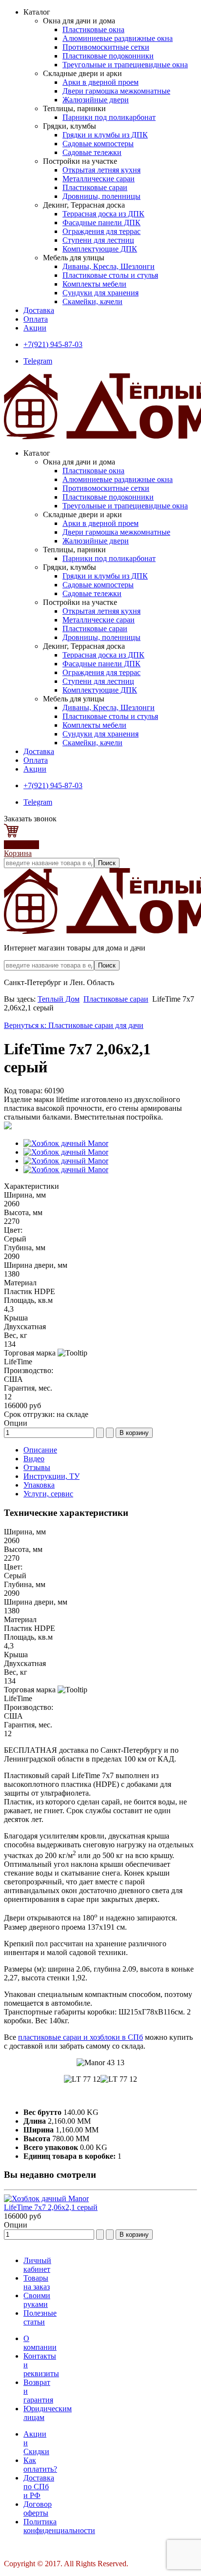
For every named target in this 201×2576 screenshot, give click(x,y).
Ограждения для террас (101, 231)
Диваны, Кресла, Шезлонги (109, 266)
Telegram (38, 361)
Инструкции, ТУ (51, 1476)
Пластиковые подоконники (108, 56)
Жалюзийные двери (96, 100)
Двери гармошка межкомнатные (116, 91)
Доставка (39, 310)
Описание (40, 1450)
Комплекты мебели (94, 284)
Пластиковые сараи (95, 187)
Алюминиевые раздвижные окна (118, 38)
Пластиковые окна (93, 29)
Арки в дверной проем (100, 82)
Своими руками (37, 2300)
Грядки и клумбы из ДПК (105, 135)
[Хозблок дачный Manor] (66, 1143)
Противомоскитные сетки (106, 47)
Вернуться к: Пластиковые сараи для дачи (74, 1025)
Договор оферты (38, 2508)
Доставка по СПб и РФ (39, 2487)
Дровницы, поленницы (101, 196)
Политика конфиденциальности (59, 2526)
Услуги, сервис (48, 1494)
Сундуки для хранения (100, 293)
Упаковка (39, 1485)
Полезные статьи (40, 2317)
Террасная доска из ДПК (103, 214)
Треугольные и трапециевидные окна (125, 65)
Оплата (36, 319)
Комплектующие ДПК (100, 249)
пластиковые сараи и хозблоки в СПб (80, 2037)
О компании (40, 2343)
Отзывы (37, 1467)
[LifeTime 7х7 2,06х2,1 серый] (46, 2198)
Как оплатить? (40, 2465)
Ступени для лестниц (98, 240)
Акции (35, 328)
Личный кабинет (37, 2265)
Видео (34, 1459)
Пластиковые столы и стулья (110, 275)
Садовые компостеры (98, 144)
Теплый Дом (59, 999)
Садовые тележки (92, 152)
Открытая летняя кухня (101, 170)
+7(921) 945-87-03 (53, 344)
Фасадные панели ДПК (101, 223)
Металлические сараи (99, 179)
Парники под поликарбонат (109, 117)
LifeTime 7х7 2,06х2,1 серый (51, 2207)
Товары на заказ (37, 2282)
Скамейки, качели (92, 301)
